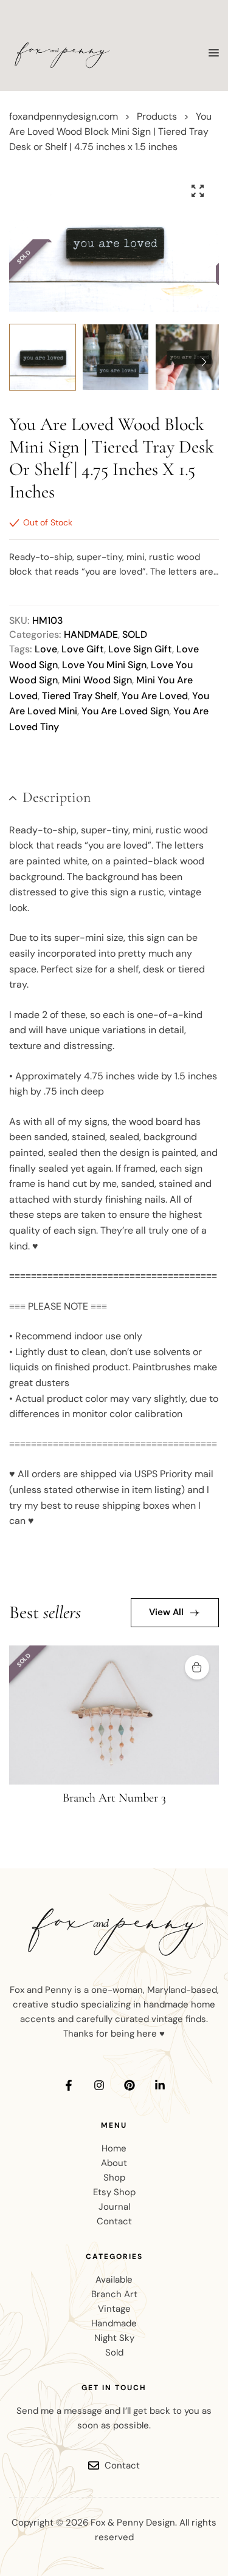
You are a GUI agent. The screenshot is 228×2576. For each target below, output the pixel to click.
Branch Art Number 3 (114, 1798)
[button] (198, 191)
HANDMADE (91, 634)
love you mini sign (104, 665)
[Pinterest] (130, 2085)
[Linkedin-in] (160, 2085)
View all (166, 1612)
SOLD (135, 634)
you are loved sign (125, 711)
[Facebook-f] (69, 2085)
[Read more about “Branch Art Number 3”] (197, 1667)
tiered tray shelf (80, 696)
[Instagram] (99, 2085)
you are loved (155, 696)
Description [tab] (57, 797)
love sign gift (140, 649)
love (46, 649)
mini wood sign (97, 680)
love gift (83, 649)
